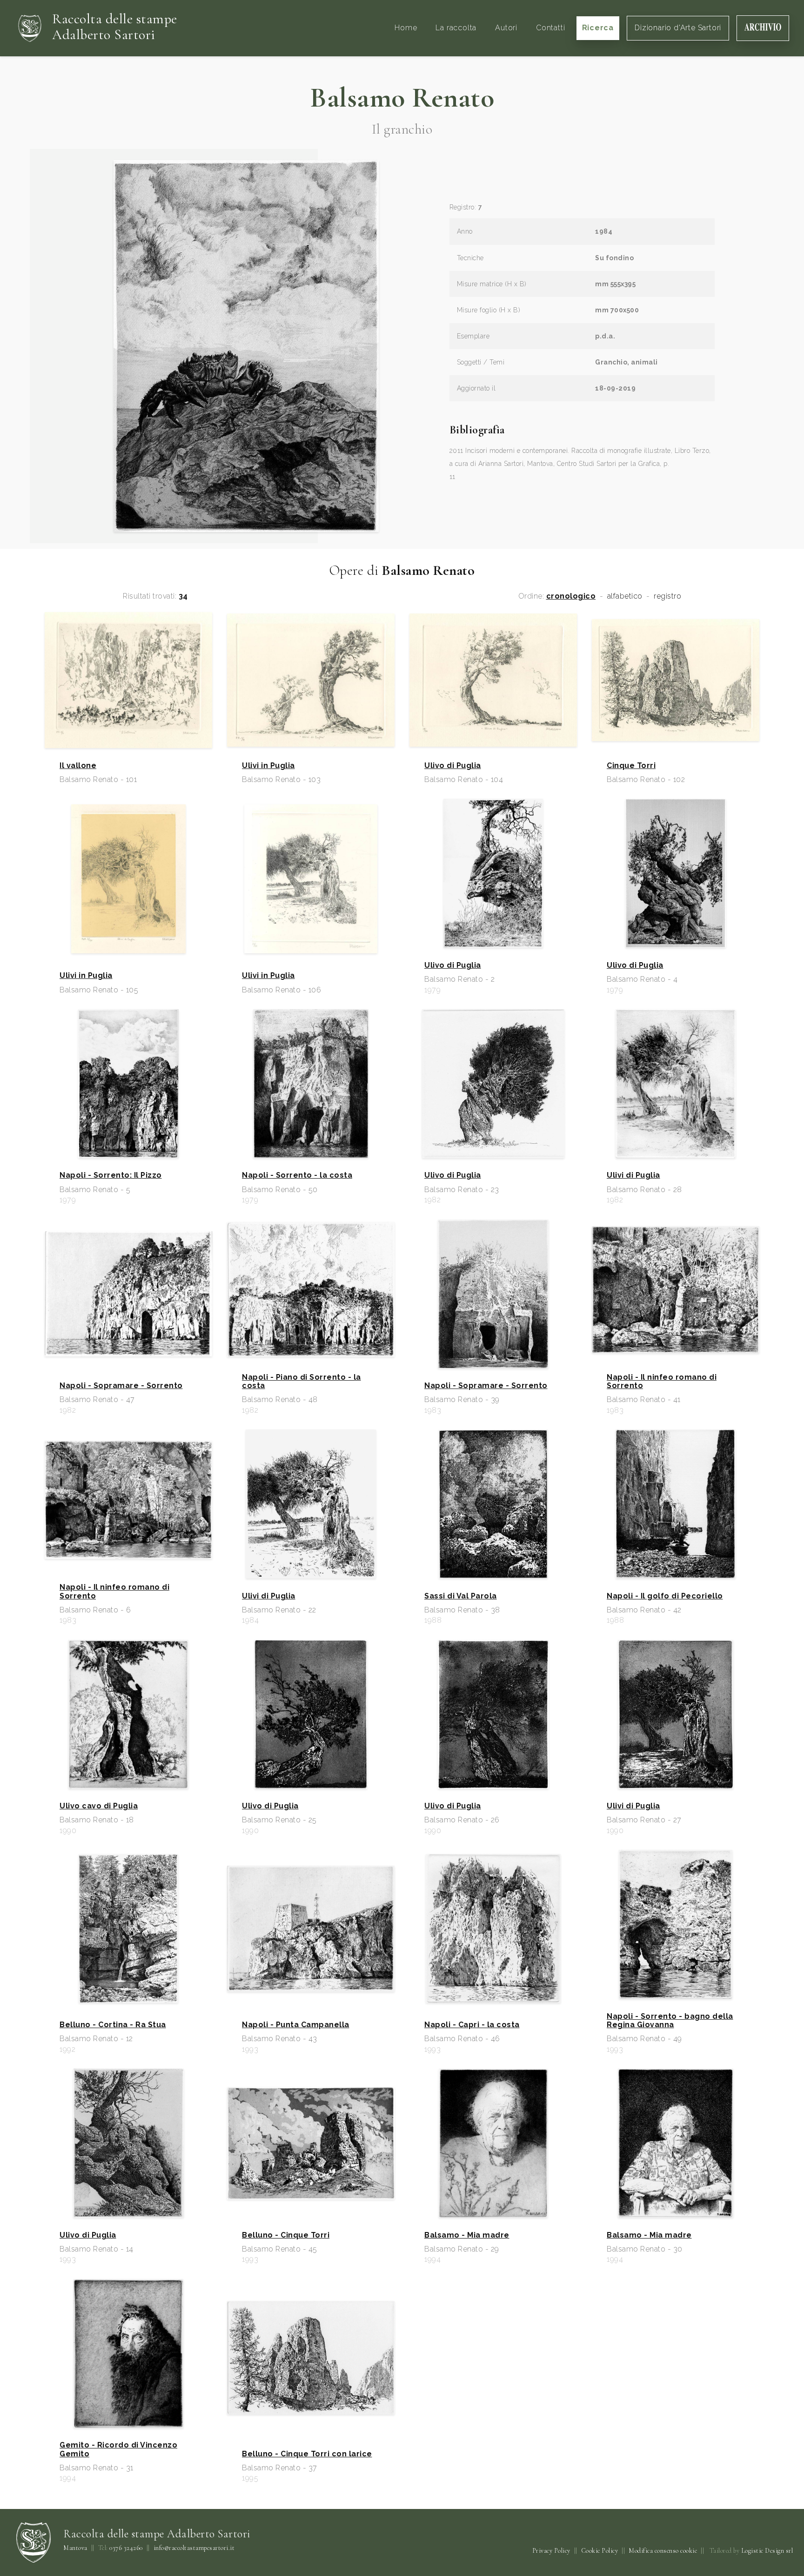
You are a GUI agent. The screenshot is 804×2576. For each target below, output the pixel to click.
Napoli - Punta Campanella (296, 2025)
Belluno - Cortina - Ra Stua (113, 2025)
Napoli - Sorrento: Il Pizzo (111, 1175)
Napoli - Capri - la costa (472, 2025)
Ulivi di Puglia (633, 1175)
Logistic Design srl (767, 2551)
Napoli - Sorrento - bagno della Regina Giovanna (670, 2021)
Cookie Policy (600, 2551)
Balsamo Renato (402, 98)
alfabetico (625, 596)
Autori (506, 28)
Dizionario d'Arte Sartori (678, 28)
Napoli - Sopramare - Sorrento (121, 1386)
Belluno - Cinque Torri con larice (307, 2454)
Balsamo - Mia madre (467, 2235)
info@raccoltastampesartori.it (194, 2548)
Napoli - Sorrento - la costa (297, 1175)
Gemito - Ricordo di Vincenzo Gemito (118, 2449)
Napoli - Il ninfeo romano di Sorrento (662, 1382)
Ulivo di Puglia (453, 766)
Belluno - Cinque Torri (286, 2235)
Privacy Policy (551, 2551)
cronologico (571, 596)
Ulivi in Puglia (268, 766)
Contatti (550, 28)
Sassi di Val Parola (461, 1596)
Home (406, 28)
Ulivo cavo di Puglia (99, 1806)
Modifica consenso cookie (663, 2551)
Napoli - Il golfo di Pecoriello (665, 1596)
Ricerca (598, 28)
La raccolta (456, 28)
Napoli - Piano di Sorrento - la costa (301, 1382)
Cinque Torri (631, 766)
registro (667, 596)
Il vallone (78, 766)
